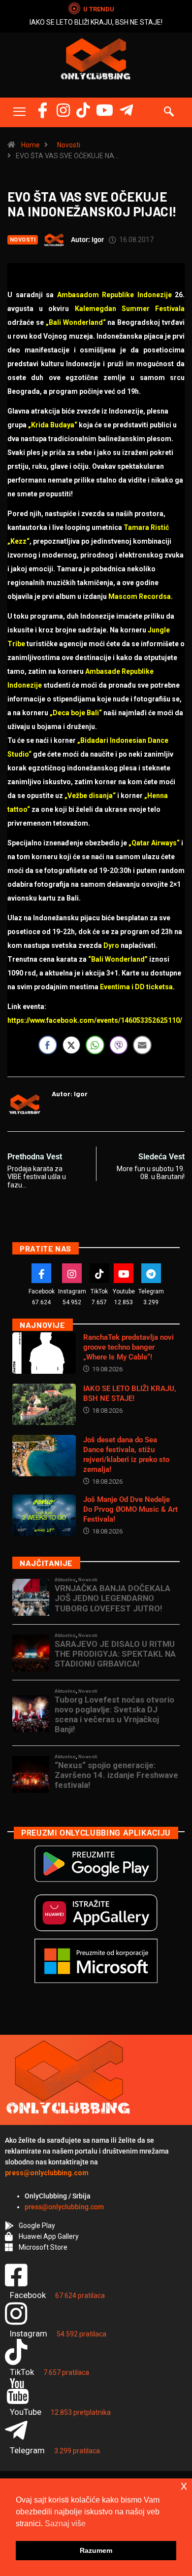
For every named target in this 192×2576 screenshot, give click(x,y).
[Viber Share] (119, 1045)
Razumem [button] (96, 2550)
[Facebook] (43, 110)
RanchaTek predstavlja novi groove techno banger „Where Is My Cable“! (128, 1347)
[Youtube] (124, 1273)
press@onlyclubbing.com (64, 2207)
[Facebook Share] (48, 1045)
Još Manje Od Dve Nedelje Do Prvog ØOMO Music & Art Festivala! (130, 1509)
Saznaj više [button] (65, 2524)
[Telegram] (126, 110)
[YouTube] (105, 110)
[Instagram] (63, 110)
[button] (19, 112)
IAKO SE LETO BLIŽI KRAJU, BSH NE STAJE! (96, 22)
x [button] (184, 2486)
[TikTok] (99, 1273)
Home (31, 145)
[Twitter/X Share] (71, 1045)
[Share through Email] (142, 1045)
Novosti (69, 145)
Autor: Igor (87, 240)
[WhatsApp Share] (95, 1045)
